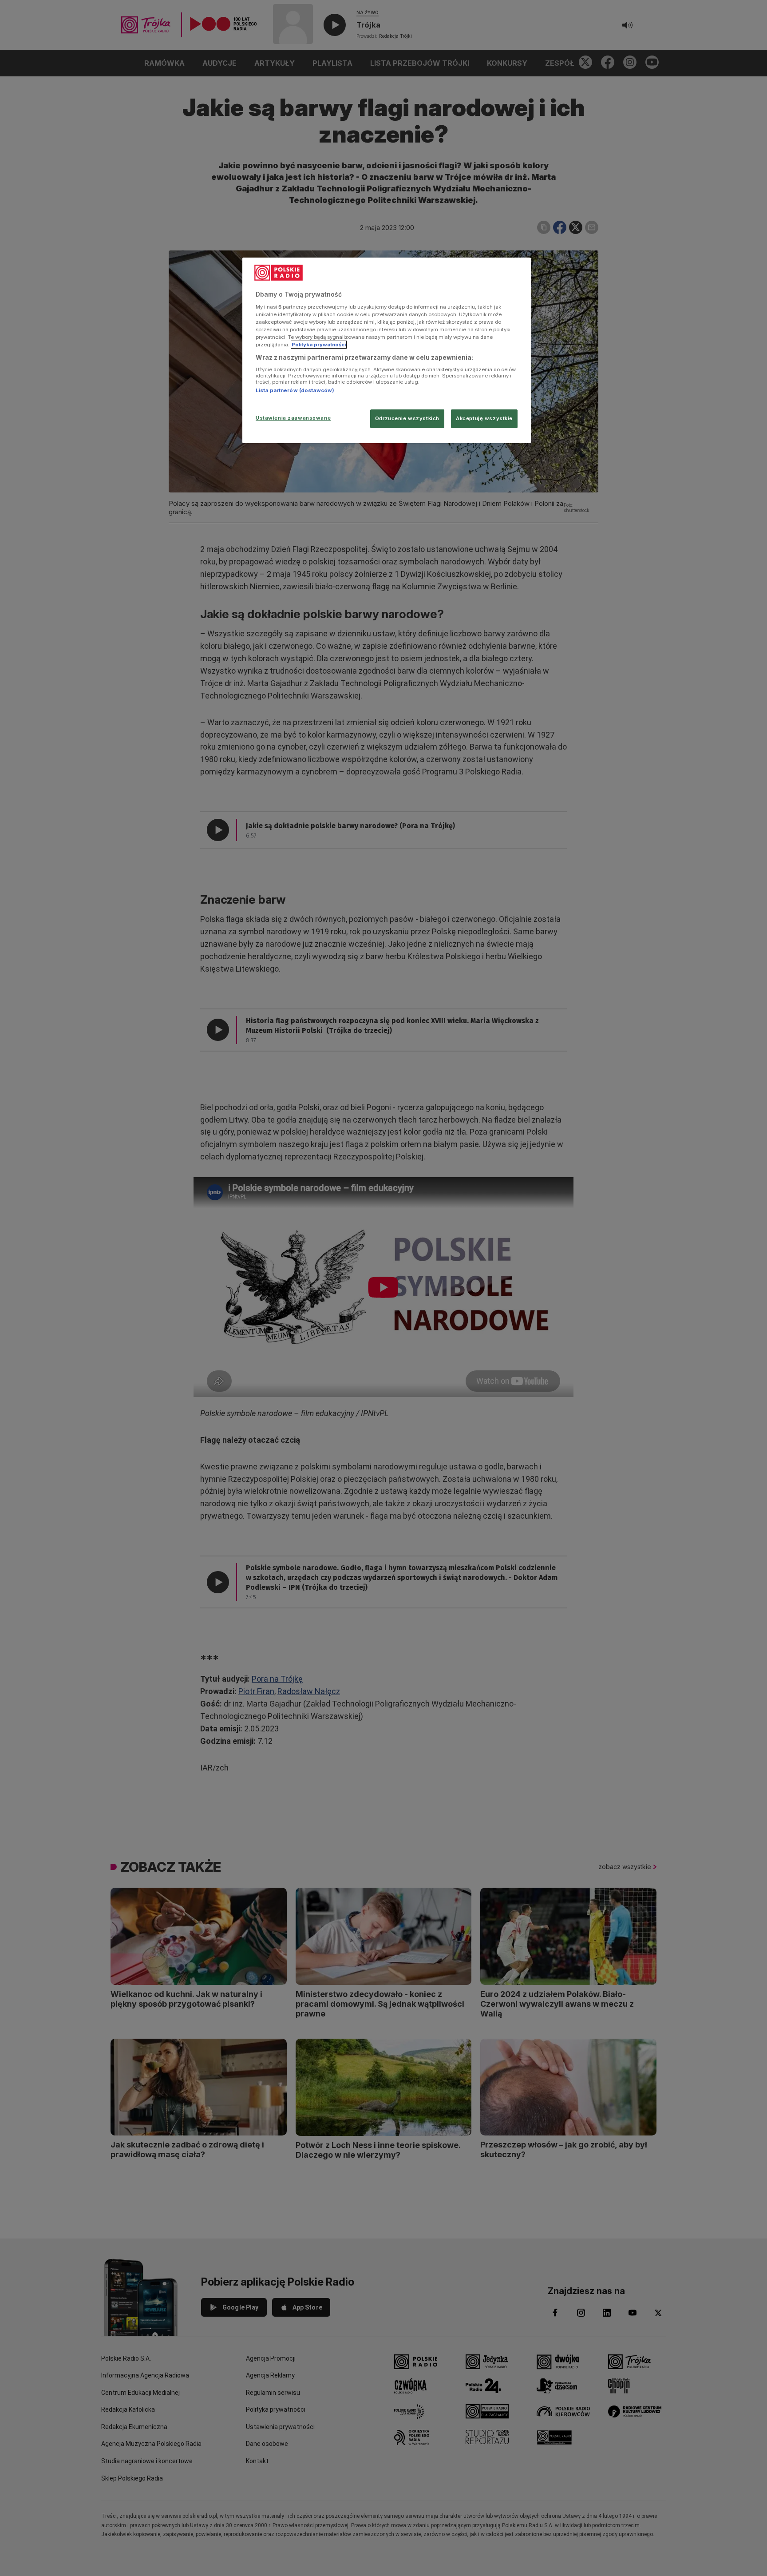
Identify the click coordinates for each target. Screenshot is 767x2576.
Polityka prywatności (319, 345)
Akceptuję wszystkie (484, 418)
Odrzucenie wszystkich (407, 418)
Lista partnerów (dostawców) (295, 390)
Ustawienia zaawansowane (293, 418)
